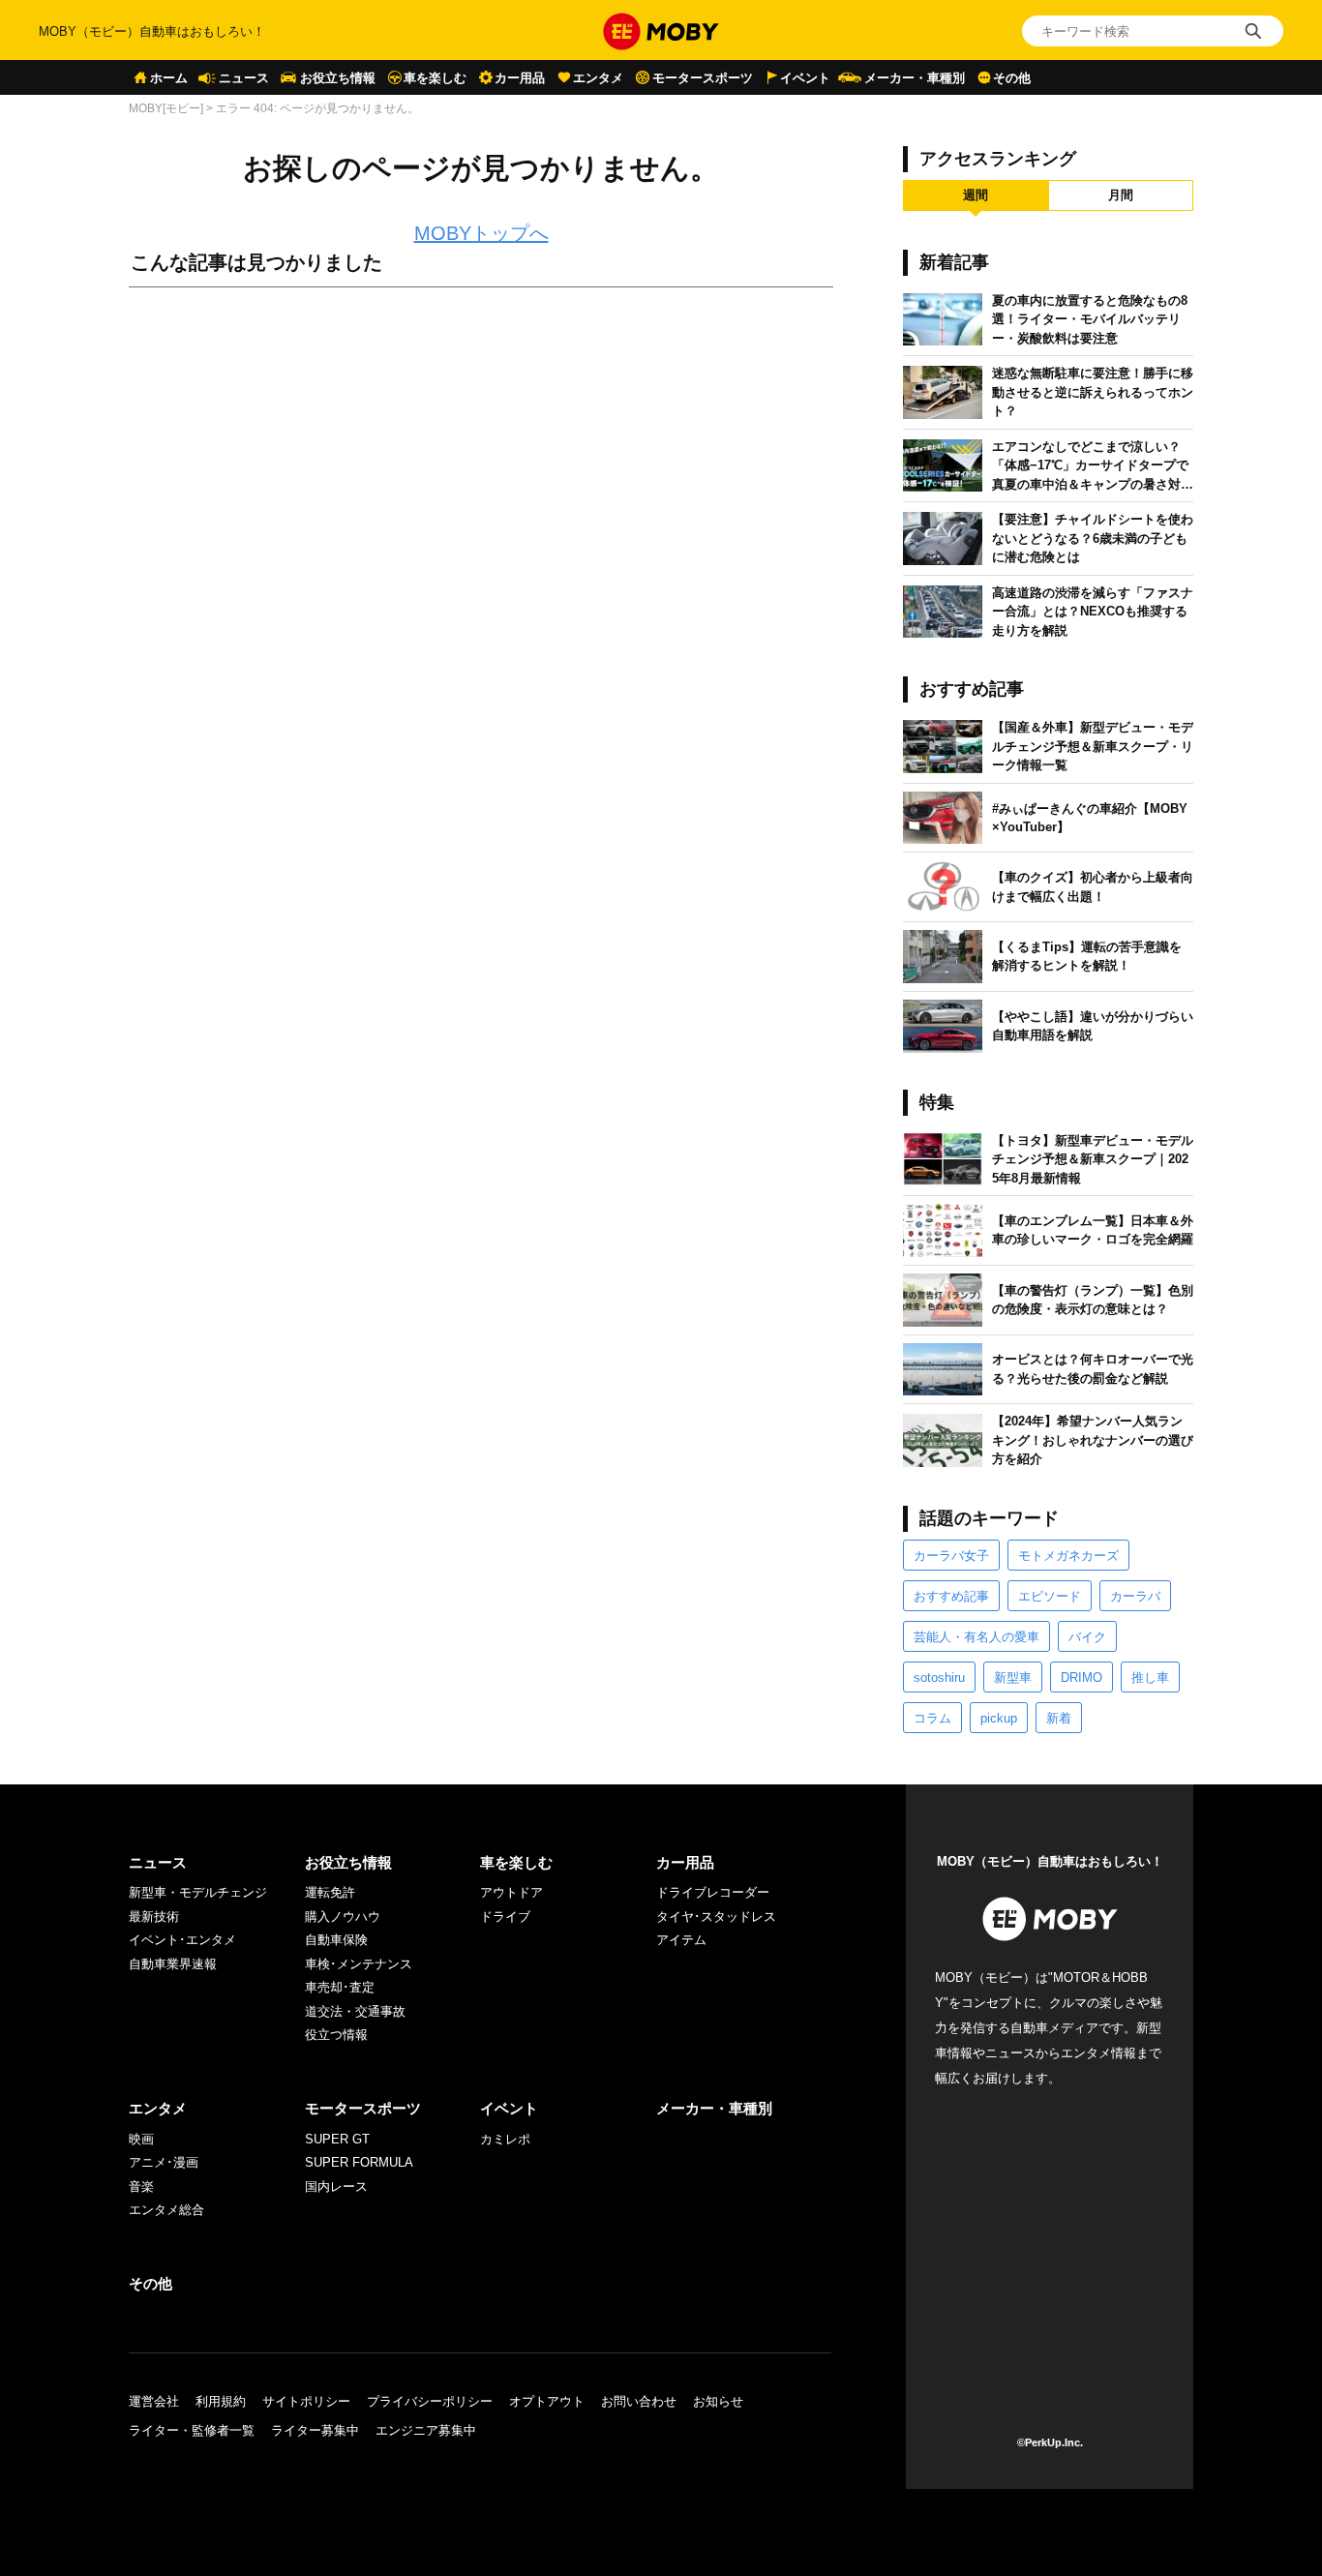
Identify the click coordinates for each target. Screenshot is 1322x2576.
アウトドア (511, 1892)
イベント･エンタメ (182, 1940)
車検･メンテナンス (359, 1964)
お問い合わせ (639, 2401)
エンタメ (598, 78)
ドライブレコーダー (713, 1892)
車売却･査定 (340, 1987)
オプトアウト (547, 2401)
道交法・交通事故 (355, 2011)
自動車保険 (336, 1940)
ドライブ (505, 1917)
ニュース (244, 78)
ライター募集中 (315, 2430)
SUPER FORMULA (359, 2162)
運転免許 (330, 1892)
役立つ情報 (336, 2035)
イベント (805, 78)
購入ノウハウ (343, 1917)
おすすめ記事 (951, 1596)
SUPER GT (337, 2139)
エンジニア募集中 (426, 2430)
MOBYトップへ (481, 233)
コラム (932, 1718)
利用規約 (221, 2401)
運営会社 (154, 2401)
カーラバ (1135, 1596)
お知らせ (718, 2401)
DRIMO (1082, 1677)
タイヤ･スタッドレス (716, 1917)
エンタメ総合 (166, 2210)
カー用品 (520, 78)
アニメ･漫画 (164, 2162)
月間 (1121, 195)
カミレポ (505, 2139)
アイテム (681, 1940)
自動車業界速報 (173, 1964)
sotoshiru (939, 1677)
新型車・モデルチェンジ (198, 1892)
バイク (1087, 1637)
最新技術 (154, 1917)
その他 (1012, 78)
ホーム (169, 78)
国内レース (336, 2187)
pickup (999, 1718)
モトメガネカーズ (1068, 1556)
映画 (141, 2139)
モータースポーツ (703, 78)
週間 (976, 195)
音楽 (141, 2187)
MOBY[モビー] (166, 108)
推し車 (1150, 1677)
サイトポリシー (306, 2401)
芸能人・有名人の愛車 (976, 1637)
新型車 (1013, 1677)
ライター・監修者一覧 (192, 2430)
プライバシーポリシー (430, 2401)
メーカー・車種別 (915, 78)
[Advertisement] (481, 518)
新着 (1059, 1718)
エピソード (1050, 1596)
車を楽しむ (435, 78)
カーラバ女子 (951, 1556)
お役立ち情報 (338, 78)
